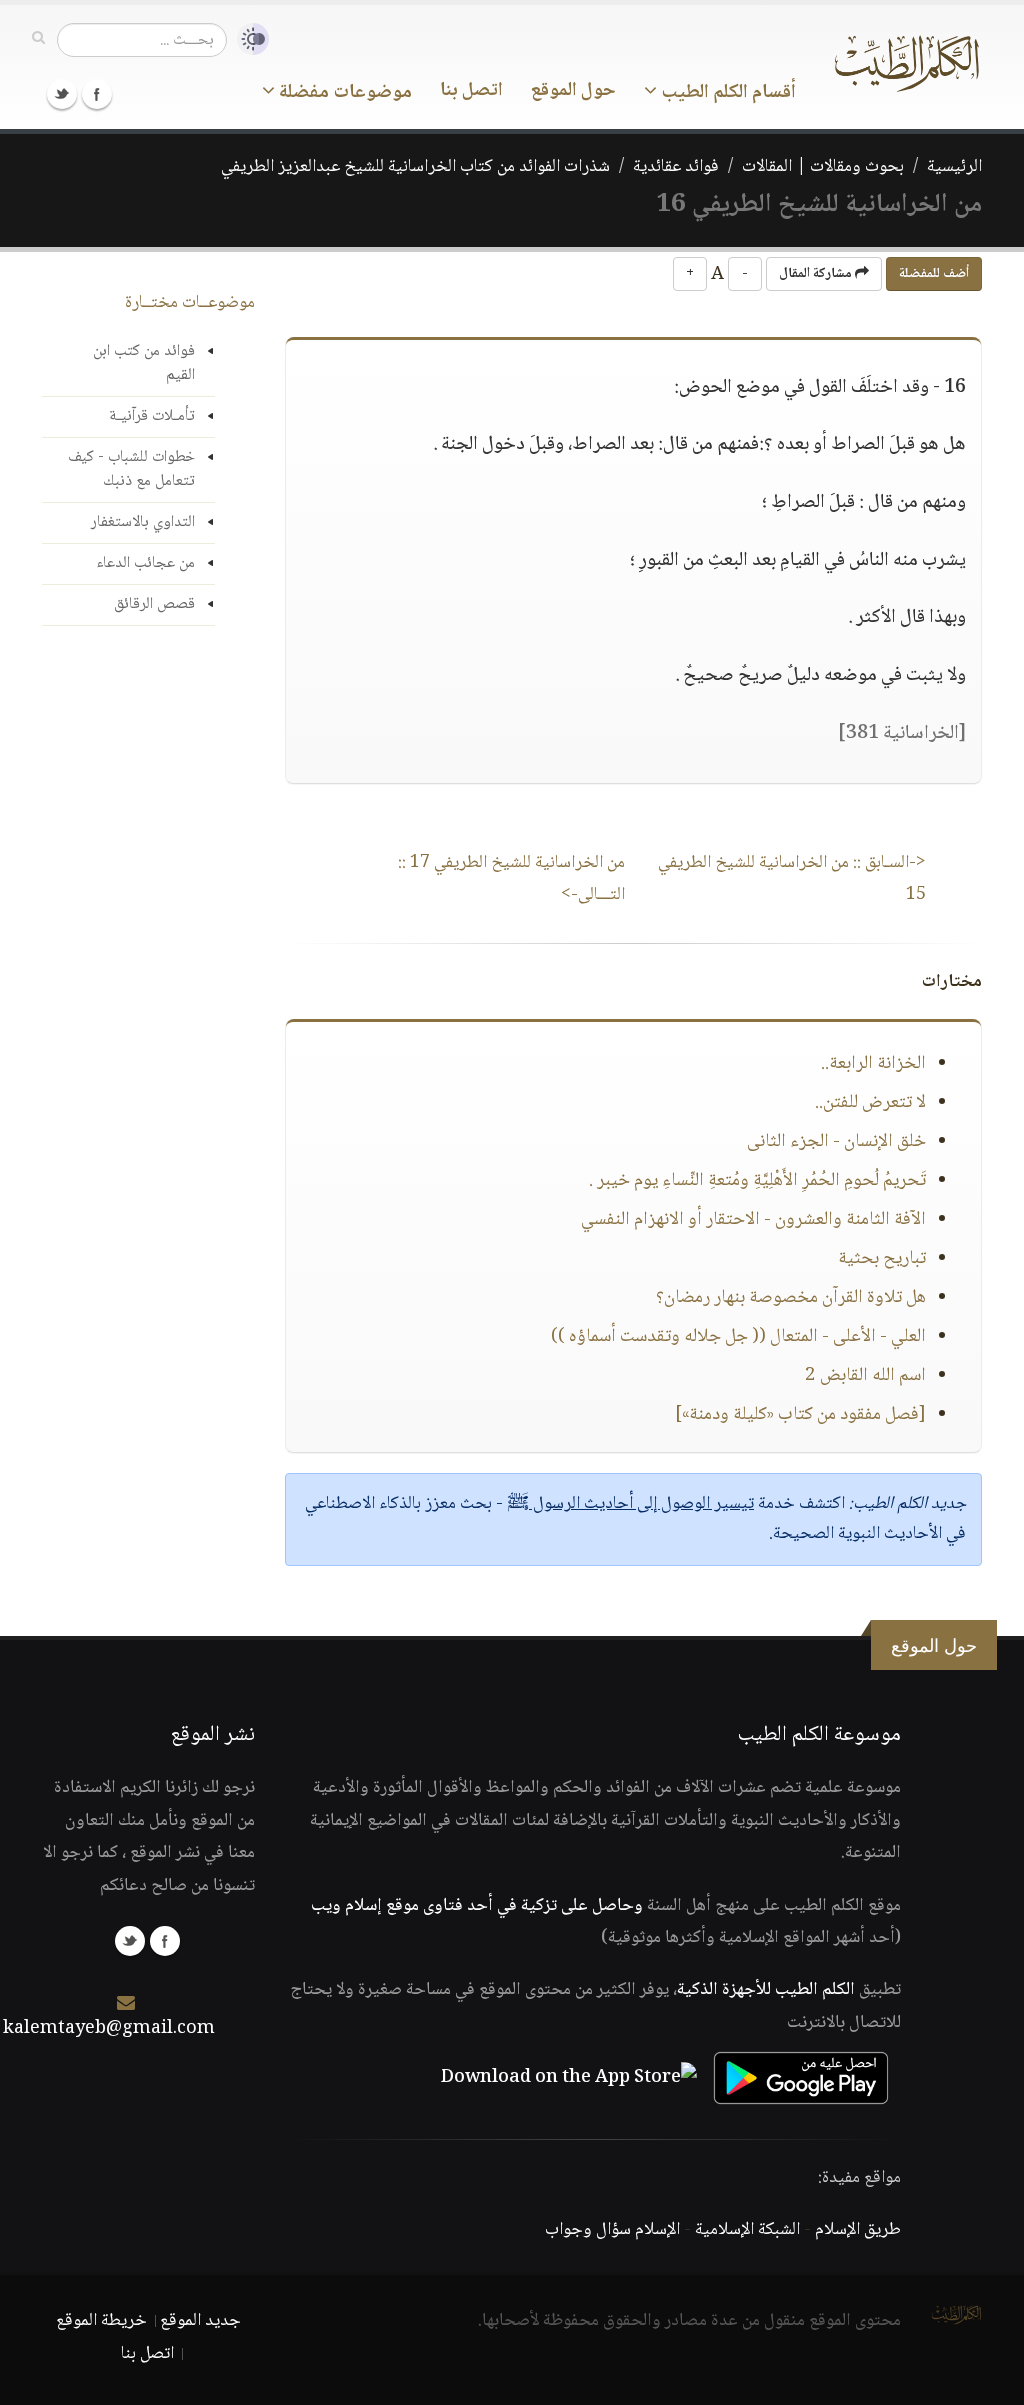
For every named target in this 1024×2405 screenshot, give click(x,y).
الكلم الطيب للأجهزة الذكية (766, 1990)
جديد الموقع (200, 2321)
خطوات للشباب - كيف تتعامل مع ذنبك (131, 469)
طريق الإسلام (858, 2230)
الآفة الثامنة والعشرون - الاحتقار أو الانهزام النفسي (753, 1220)
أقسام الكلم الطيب (726, 93)
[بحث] (38, 39)
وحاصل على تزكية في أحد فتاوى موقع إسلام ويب (477, 1906)
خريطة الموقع (101, 2321)
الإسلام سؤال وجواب (612, 2230)
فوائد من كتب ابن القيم (144, 363)
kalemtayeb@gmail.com (109, 2029)
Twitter (62, 94)
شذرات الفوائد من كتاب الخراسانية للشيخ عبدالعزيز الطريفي (415, 167)
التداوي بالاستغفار (143, 522)
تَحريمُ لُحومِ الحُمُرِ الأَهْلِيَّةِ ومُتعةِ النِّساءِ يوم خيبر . (757, 1181)
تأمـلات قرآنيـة (152, 416)
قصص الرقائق (154, 604)
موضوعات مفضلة (343, 93)
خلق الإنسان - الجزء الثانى (836, 1142)
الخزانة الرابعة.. (873, 1064)
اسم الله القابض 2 (865, 1376)
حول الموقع (573, 91)
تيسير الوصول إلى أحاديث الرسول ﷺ (630, 1504)
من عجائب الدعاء (145, 563)
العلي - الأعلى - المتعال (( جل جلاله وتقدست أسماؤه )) (738, 1337)
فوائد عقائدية (676, 167)
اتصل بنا (471, 91)
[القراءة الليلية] (248, 39)
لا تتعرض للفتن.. (870, 1103)
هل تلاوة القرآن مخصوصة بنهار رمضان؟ (791, 1298)
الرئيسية (954, 167)
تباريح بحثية (882, 1259)
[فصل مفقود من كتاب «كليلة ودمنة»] (800, 1415)
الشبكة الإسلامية (747, 2230)
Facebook (97, 94)
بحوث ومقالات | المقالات (823, 167)
